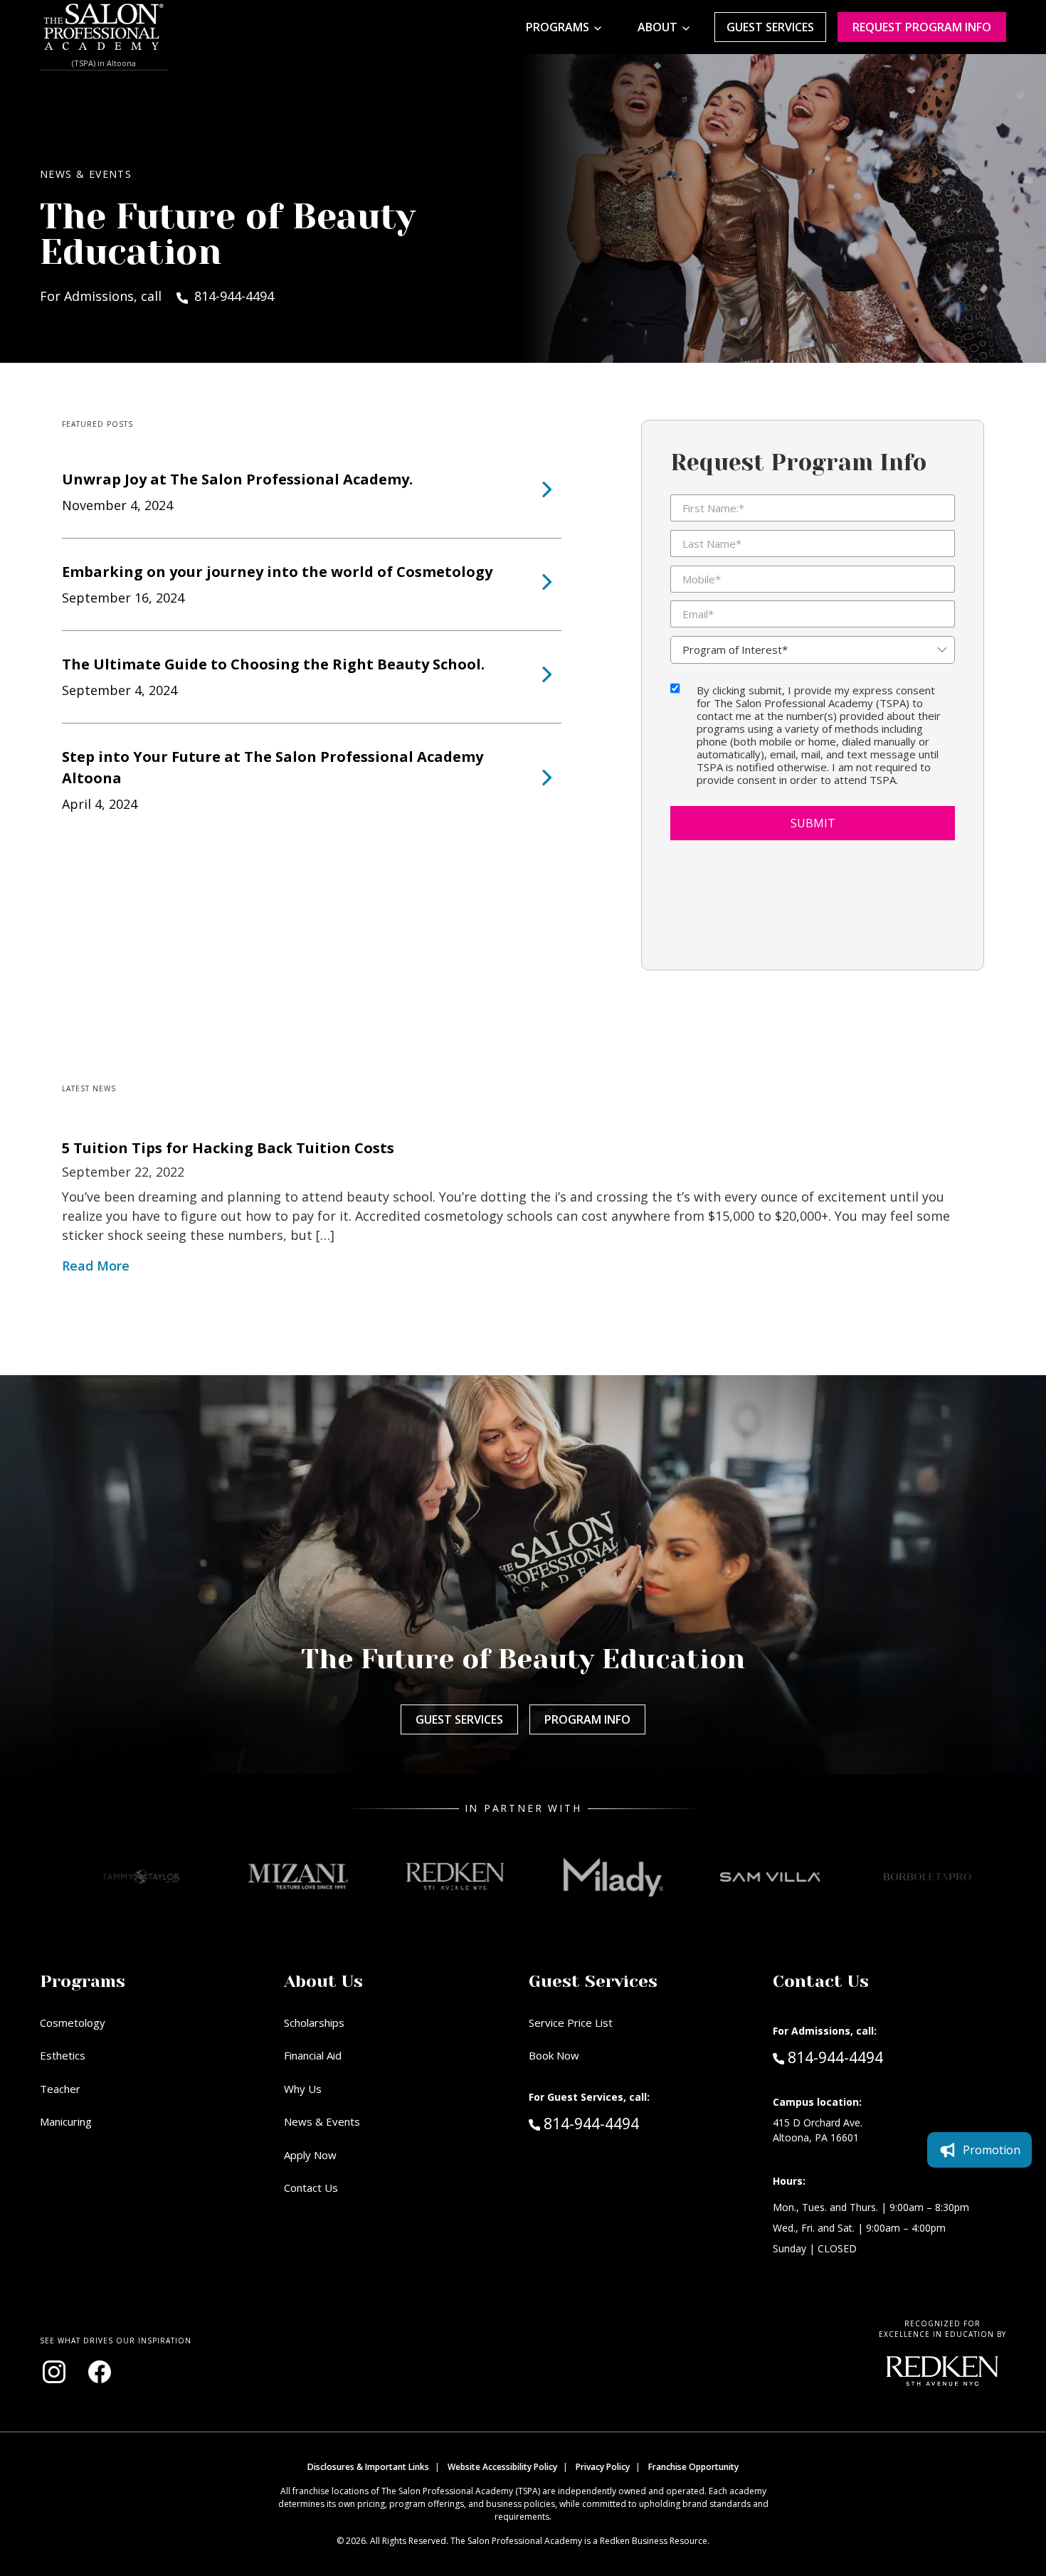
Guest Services (770, 27)
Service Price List (571, 2023)
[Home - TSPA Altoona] (104, 27)
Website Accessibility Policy (502, 2467)
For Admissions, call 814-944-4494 (157, 296)
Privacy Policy (603, 2467)
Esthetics (63, 2055)
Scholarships (314, 2023)
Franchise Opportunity (693, 2467)
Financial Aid (313, 2055)
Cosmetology (73, 2023)
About (657, 27)
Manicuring (66, 2121)
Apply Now (310, 2155)
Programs (558, 27)
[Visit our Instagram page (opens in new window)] (54, 2372)
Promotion (992, 2150)
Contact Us (311, 2188)
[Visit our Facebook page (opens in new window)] (100, 2372)
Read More (96, 1266)
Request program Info (922, 27)
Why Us (303, 2089)
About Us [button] (323, 1981)
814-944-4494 (621, 2123)
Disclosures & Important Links (368, 2467)
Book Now (554, 2055)
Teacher (60, 2089)
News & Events (322, 2121)
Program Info (587, 1719)
